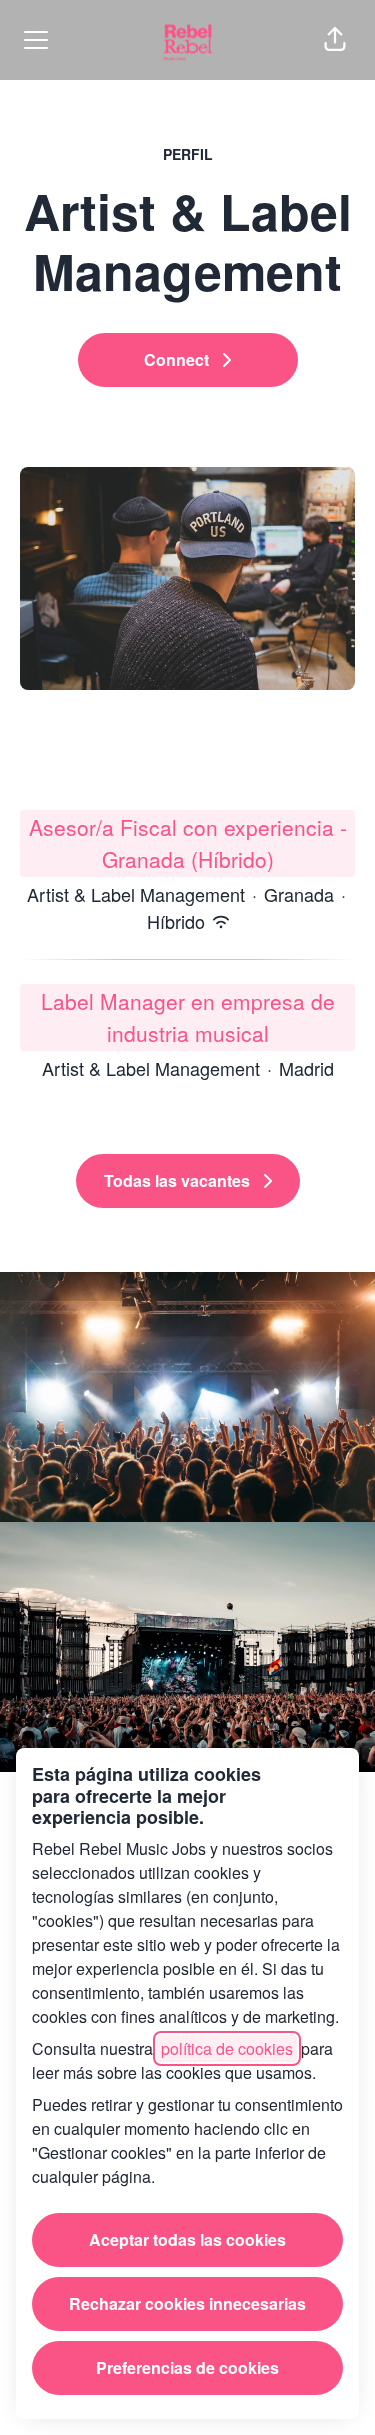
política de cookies (227, 2048)
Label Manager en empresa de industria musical (188, 1017)
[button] (335, 40)
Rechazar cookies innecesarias (187, 2303)
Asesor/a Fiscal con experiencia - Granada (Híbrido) (188, 843)
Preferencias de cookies (187, 2367)
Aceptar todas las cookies (187, 2239)
